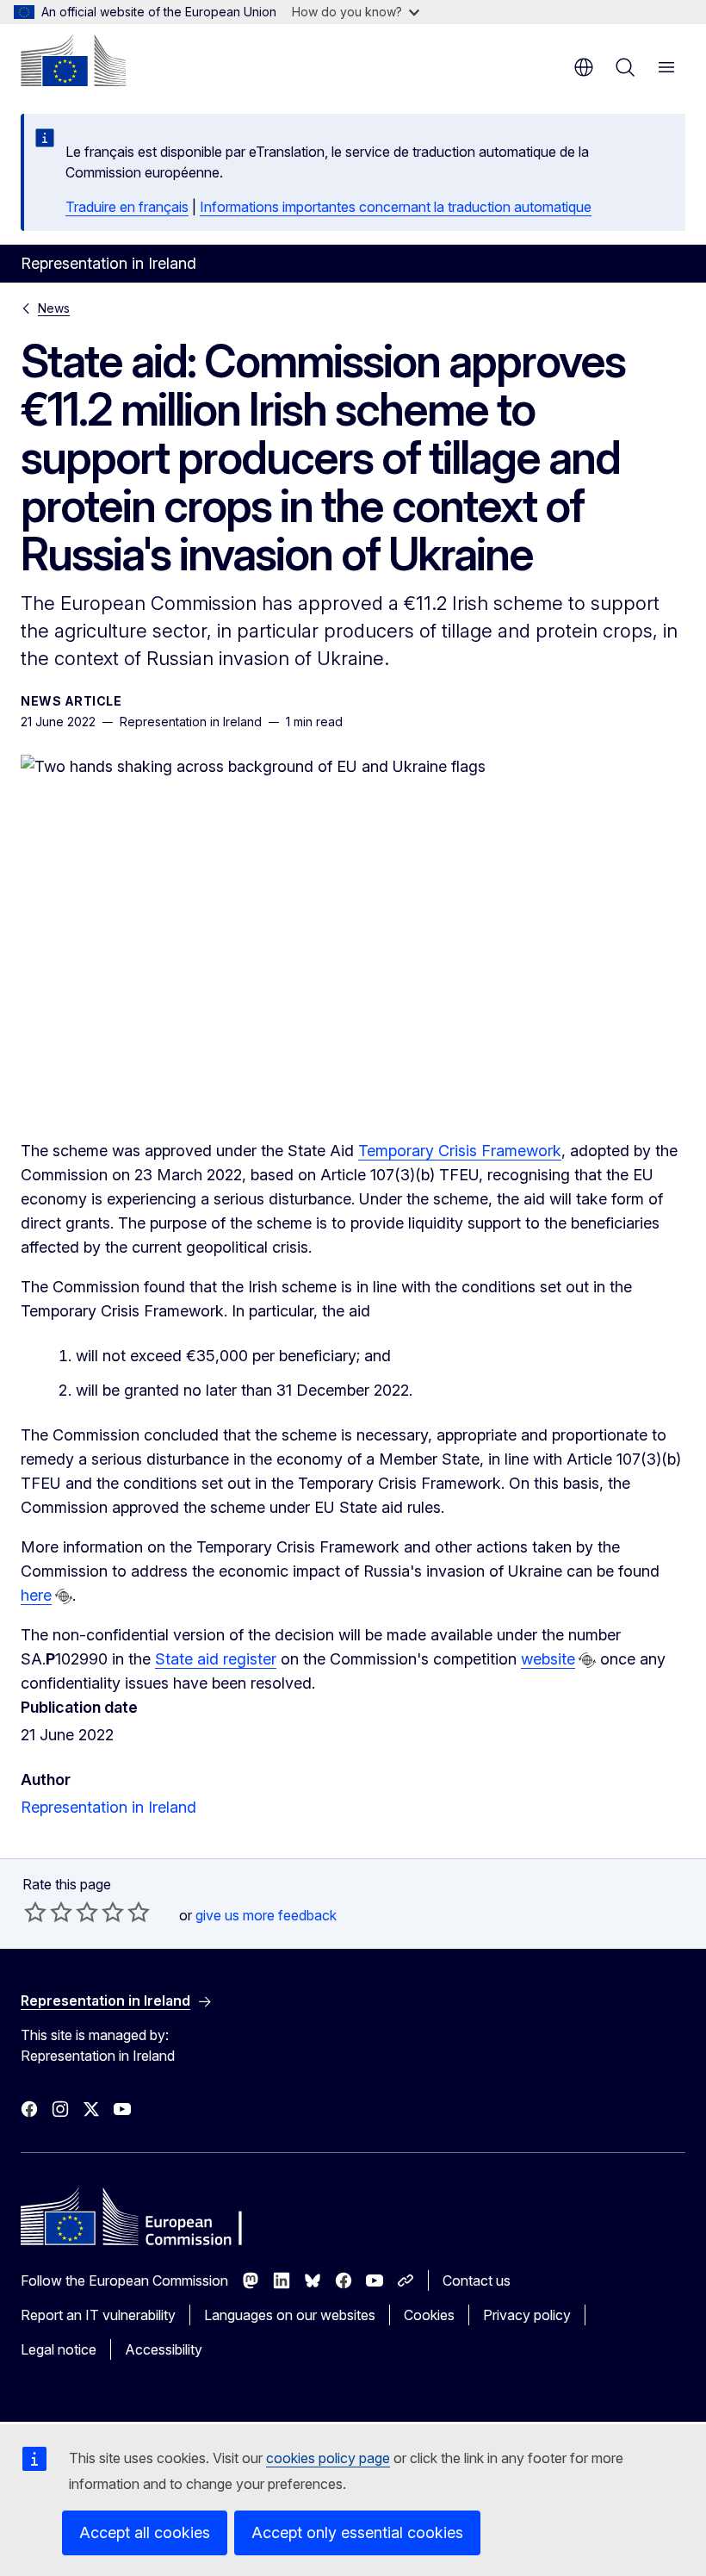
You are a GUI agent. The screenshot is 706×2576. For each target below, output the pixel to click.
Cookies (429, 2315)
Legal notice (59, 2349)
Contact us (477, 2280)
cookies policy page (328, 2458)
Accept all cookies (145, 2532)
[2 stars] (48, 1912)
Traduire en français (127, 207)
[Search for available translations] (64, 1596)
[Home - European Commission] (73, 60)
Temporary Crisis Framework (460, 1151)
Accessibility (164, 2349)
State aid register (216, 1659)
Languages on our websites (290, 2315)
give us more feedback (266, 1915)
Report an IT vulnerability (98, 2315)
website (548, 1659)
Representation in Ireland (108, 1807)
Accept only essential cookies (357, 2532)
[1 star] (35, 1912)
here (36, 1595)
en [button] (584, 67)
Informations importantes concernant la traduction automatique (396, 207)
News (54, 308)
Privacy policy (527, 2315)
